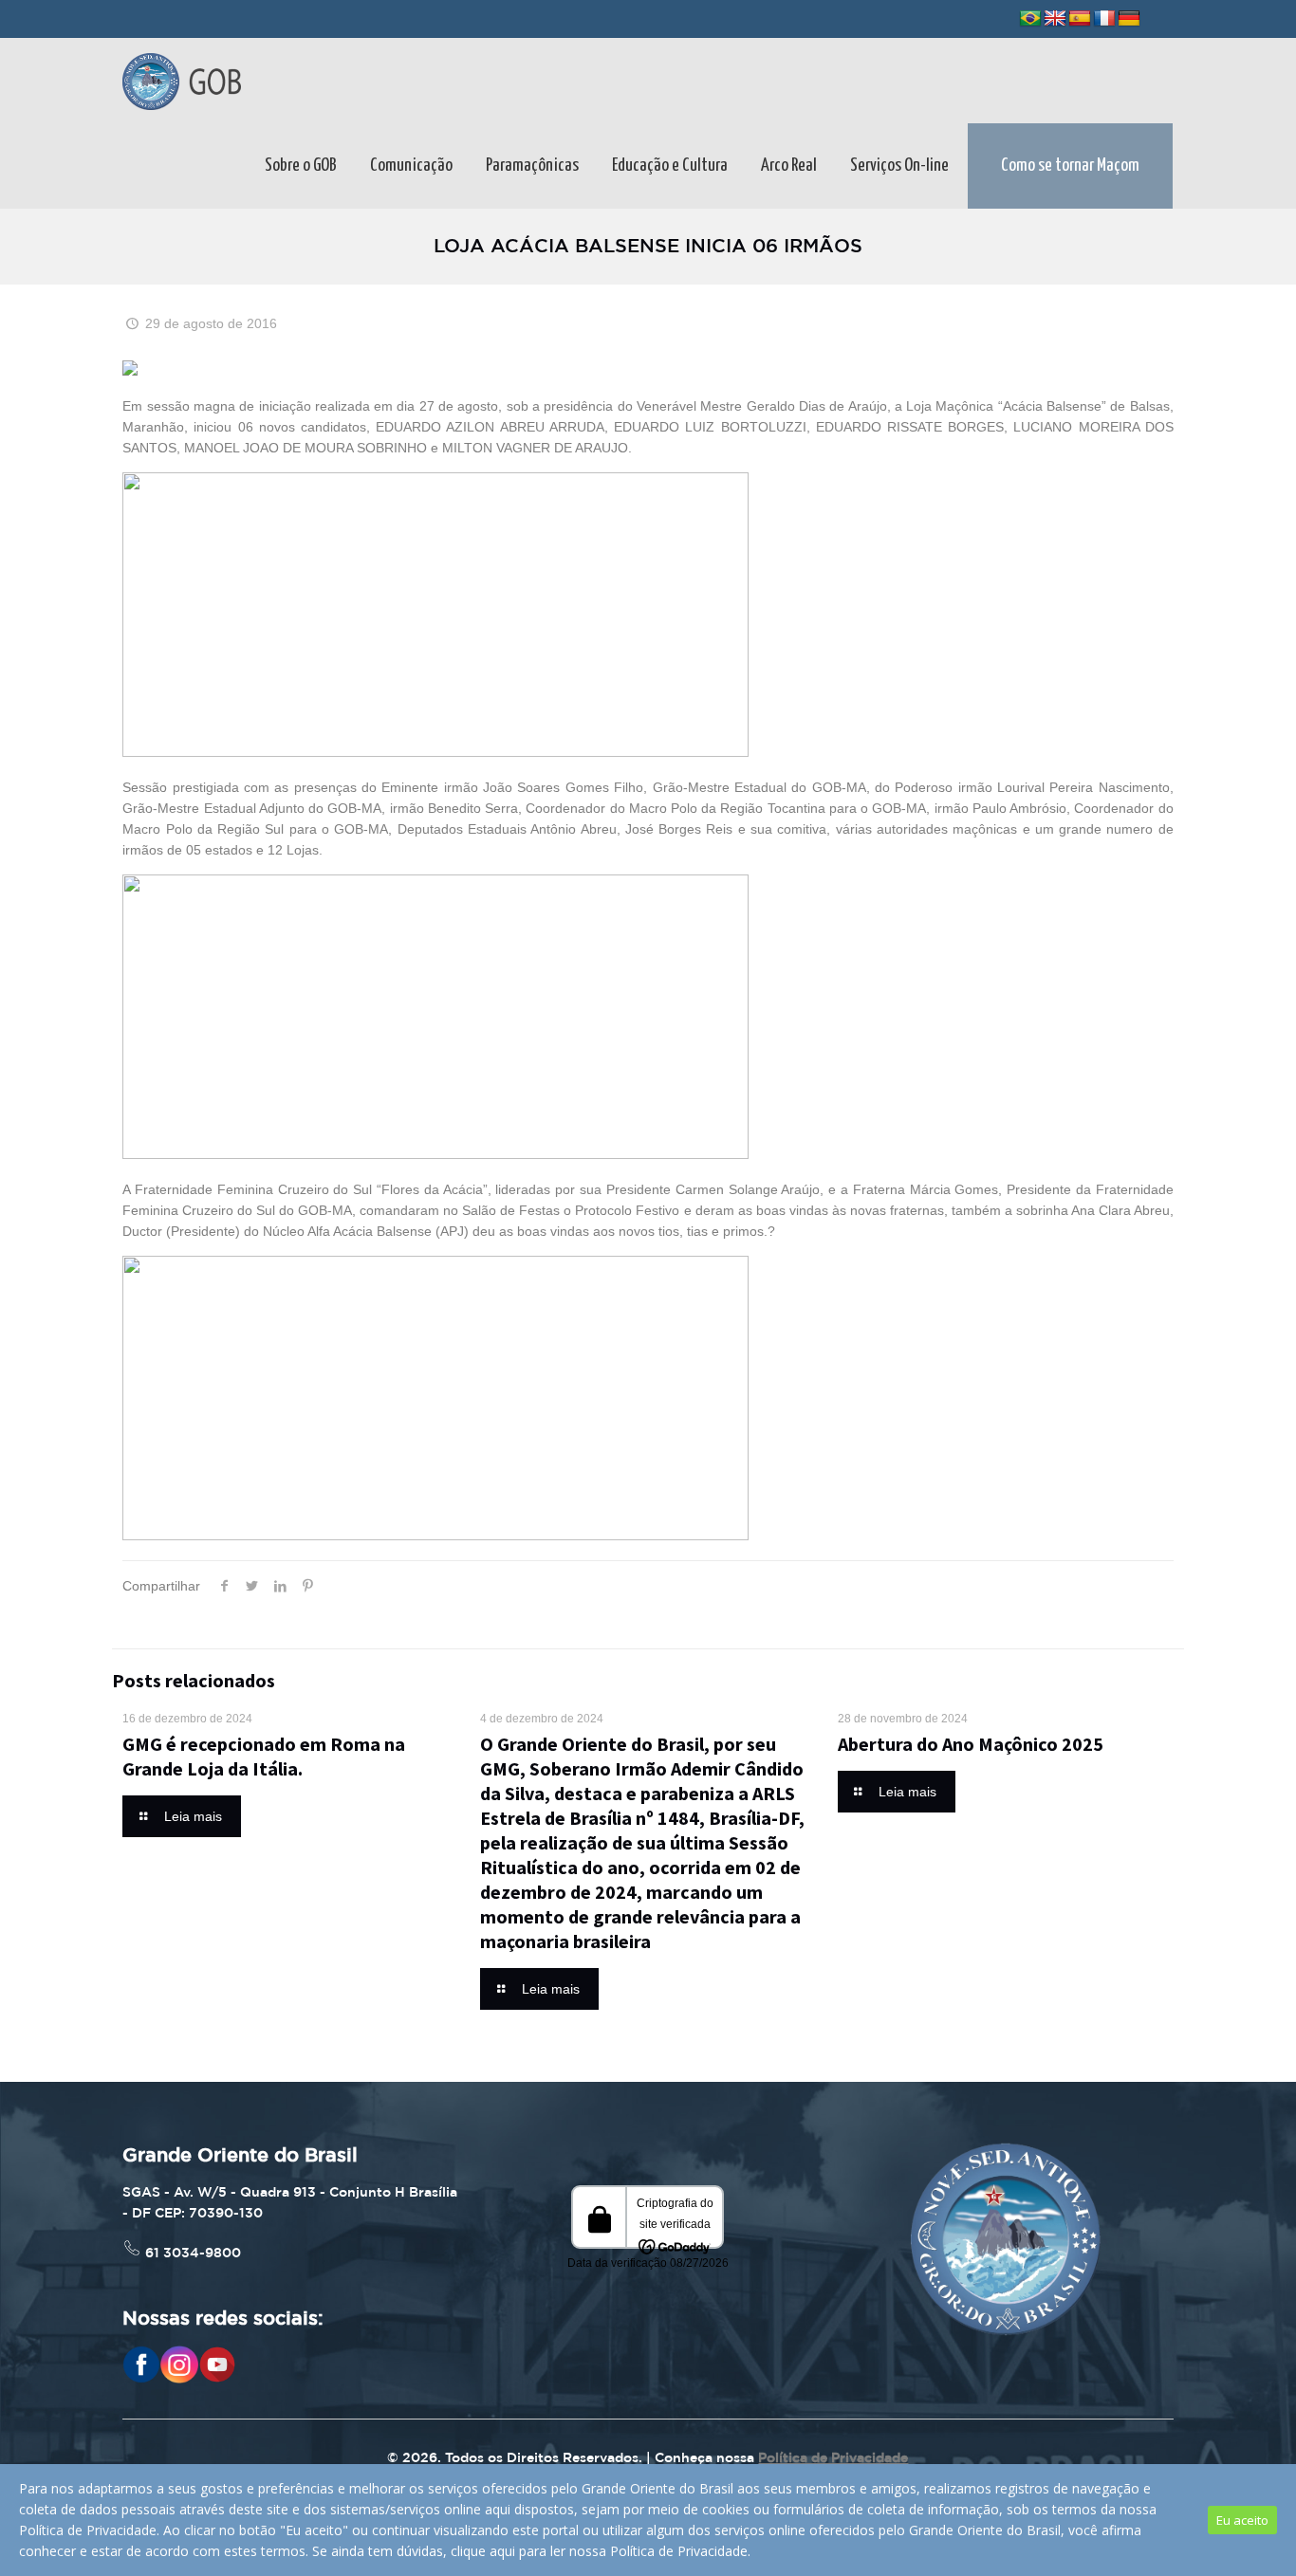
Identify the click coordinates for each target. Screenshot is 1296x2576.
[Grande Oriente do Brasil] (182, 81)
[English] (1055, 19)
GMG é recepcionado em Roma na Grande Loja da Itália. (264, 1756)
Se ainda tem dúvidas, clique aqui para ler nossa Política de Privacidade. (531, 2551)
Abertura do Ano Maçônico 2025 (971, 1744)
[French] (1104, 19)
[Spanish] (1080, 19)
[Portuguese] (1030, 19)
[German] (1129, 19)
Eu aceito (1242, 2520)
